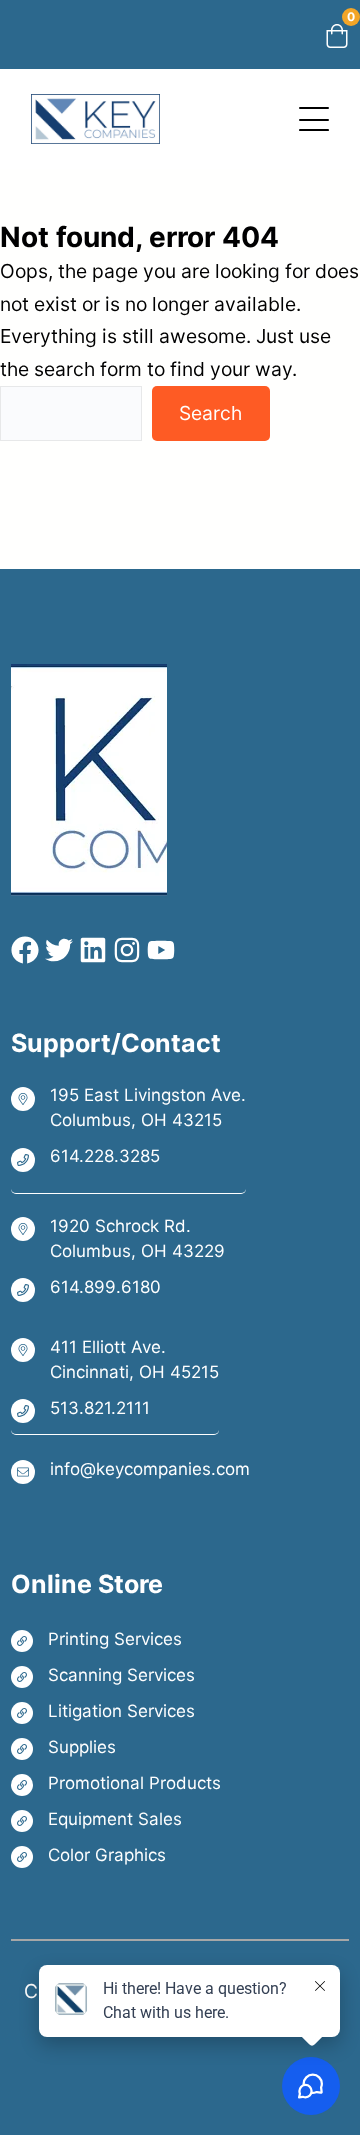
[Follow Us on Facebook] (25, 950)
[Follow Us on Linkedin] (90, 950)
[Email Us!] (130, 1470)
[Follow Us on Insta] (124, 950)
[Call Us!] (128, 1158)
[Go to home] (95, 110)
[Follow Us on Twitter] (56, 950)
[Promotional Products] (116, 1783)
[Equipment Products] (116, 1819)
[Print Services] (116, 1639)
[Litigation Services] (116, 1711)
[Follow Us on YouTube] (158, 950)
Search (210, 413)
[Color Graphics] (116, 1855)
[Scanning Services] (116, 1675)
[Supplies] (116, 1747)
